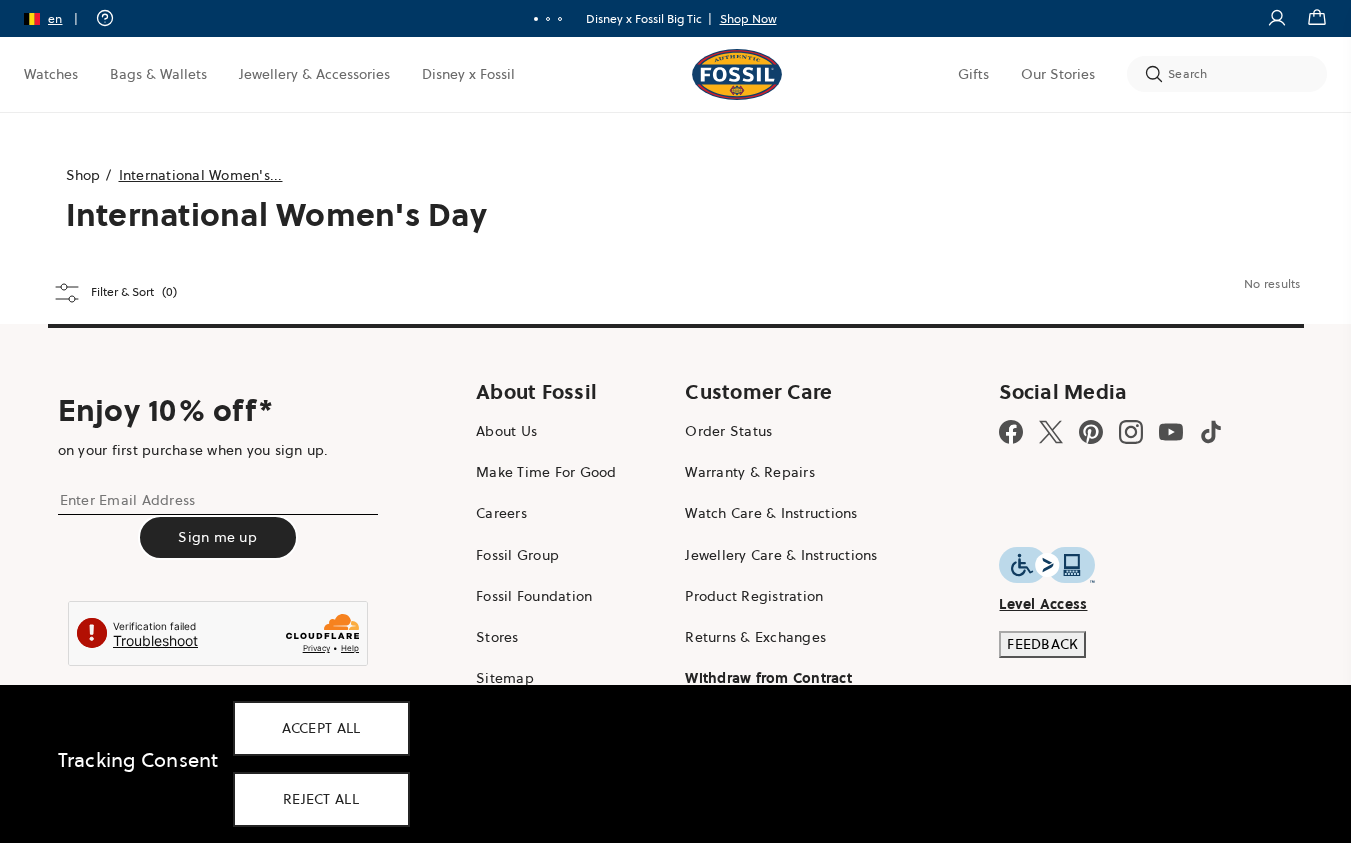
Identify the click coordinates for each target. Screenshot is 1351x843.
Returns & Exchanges (755, 637)
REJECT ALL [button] (321, 799)
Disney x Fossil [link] (468, 74)
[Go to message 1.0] (536, 19)
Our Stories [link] (1058, 74)
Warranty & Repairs (750, 472)
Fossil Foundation (534, 596)
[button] (57, 18)
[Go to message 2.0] (548, 19)
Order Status (728, 431)
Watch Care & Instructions (771, 513)
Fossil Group (517, 555)
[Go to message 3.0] (560, 19)
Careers (501, 513)
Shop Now (748, 18)
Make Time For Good (546, 472)
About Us (506, 431)
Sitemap (505, 678)
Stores (497, 637)
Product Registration (754, 596)
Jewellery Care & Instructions (781, 555)
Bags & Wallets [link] (158, 74)
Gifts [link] (973, 74)
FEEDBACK (1042, 644)
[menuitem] (51, 74)
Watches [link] (51, 74)
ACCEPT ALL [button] (321, 728)
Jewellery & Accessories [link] (314, 74)
